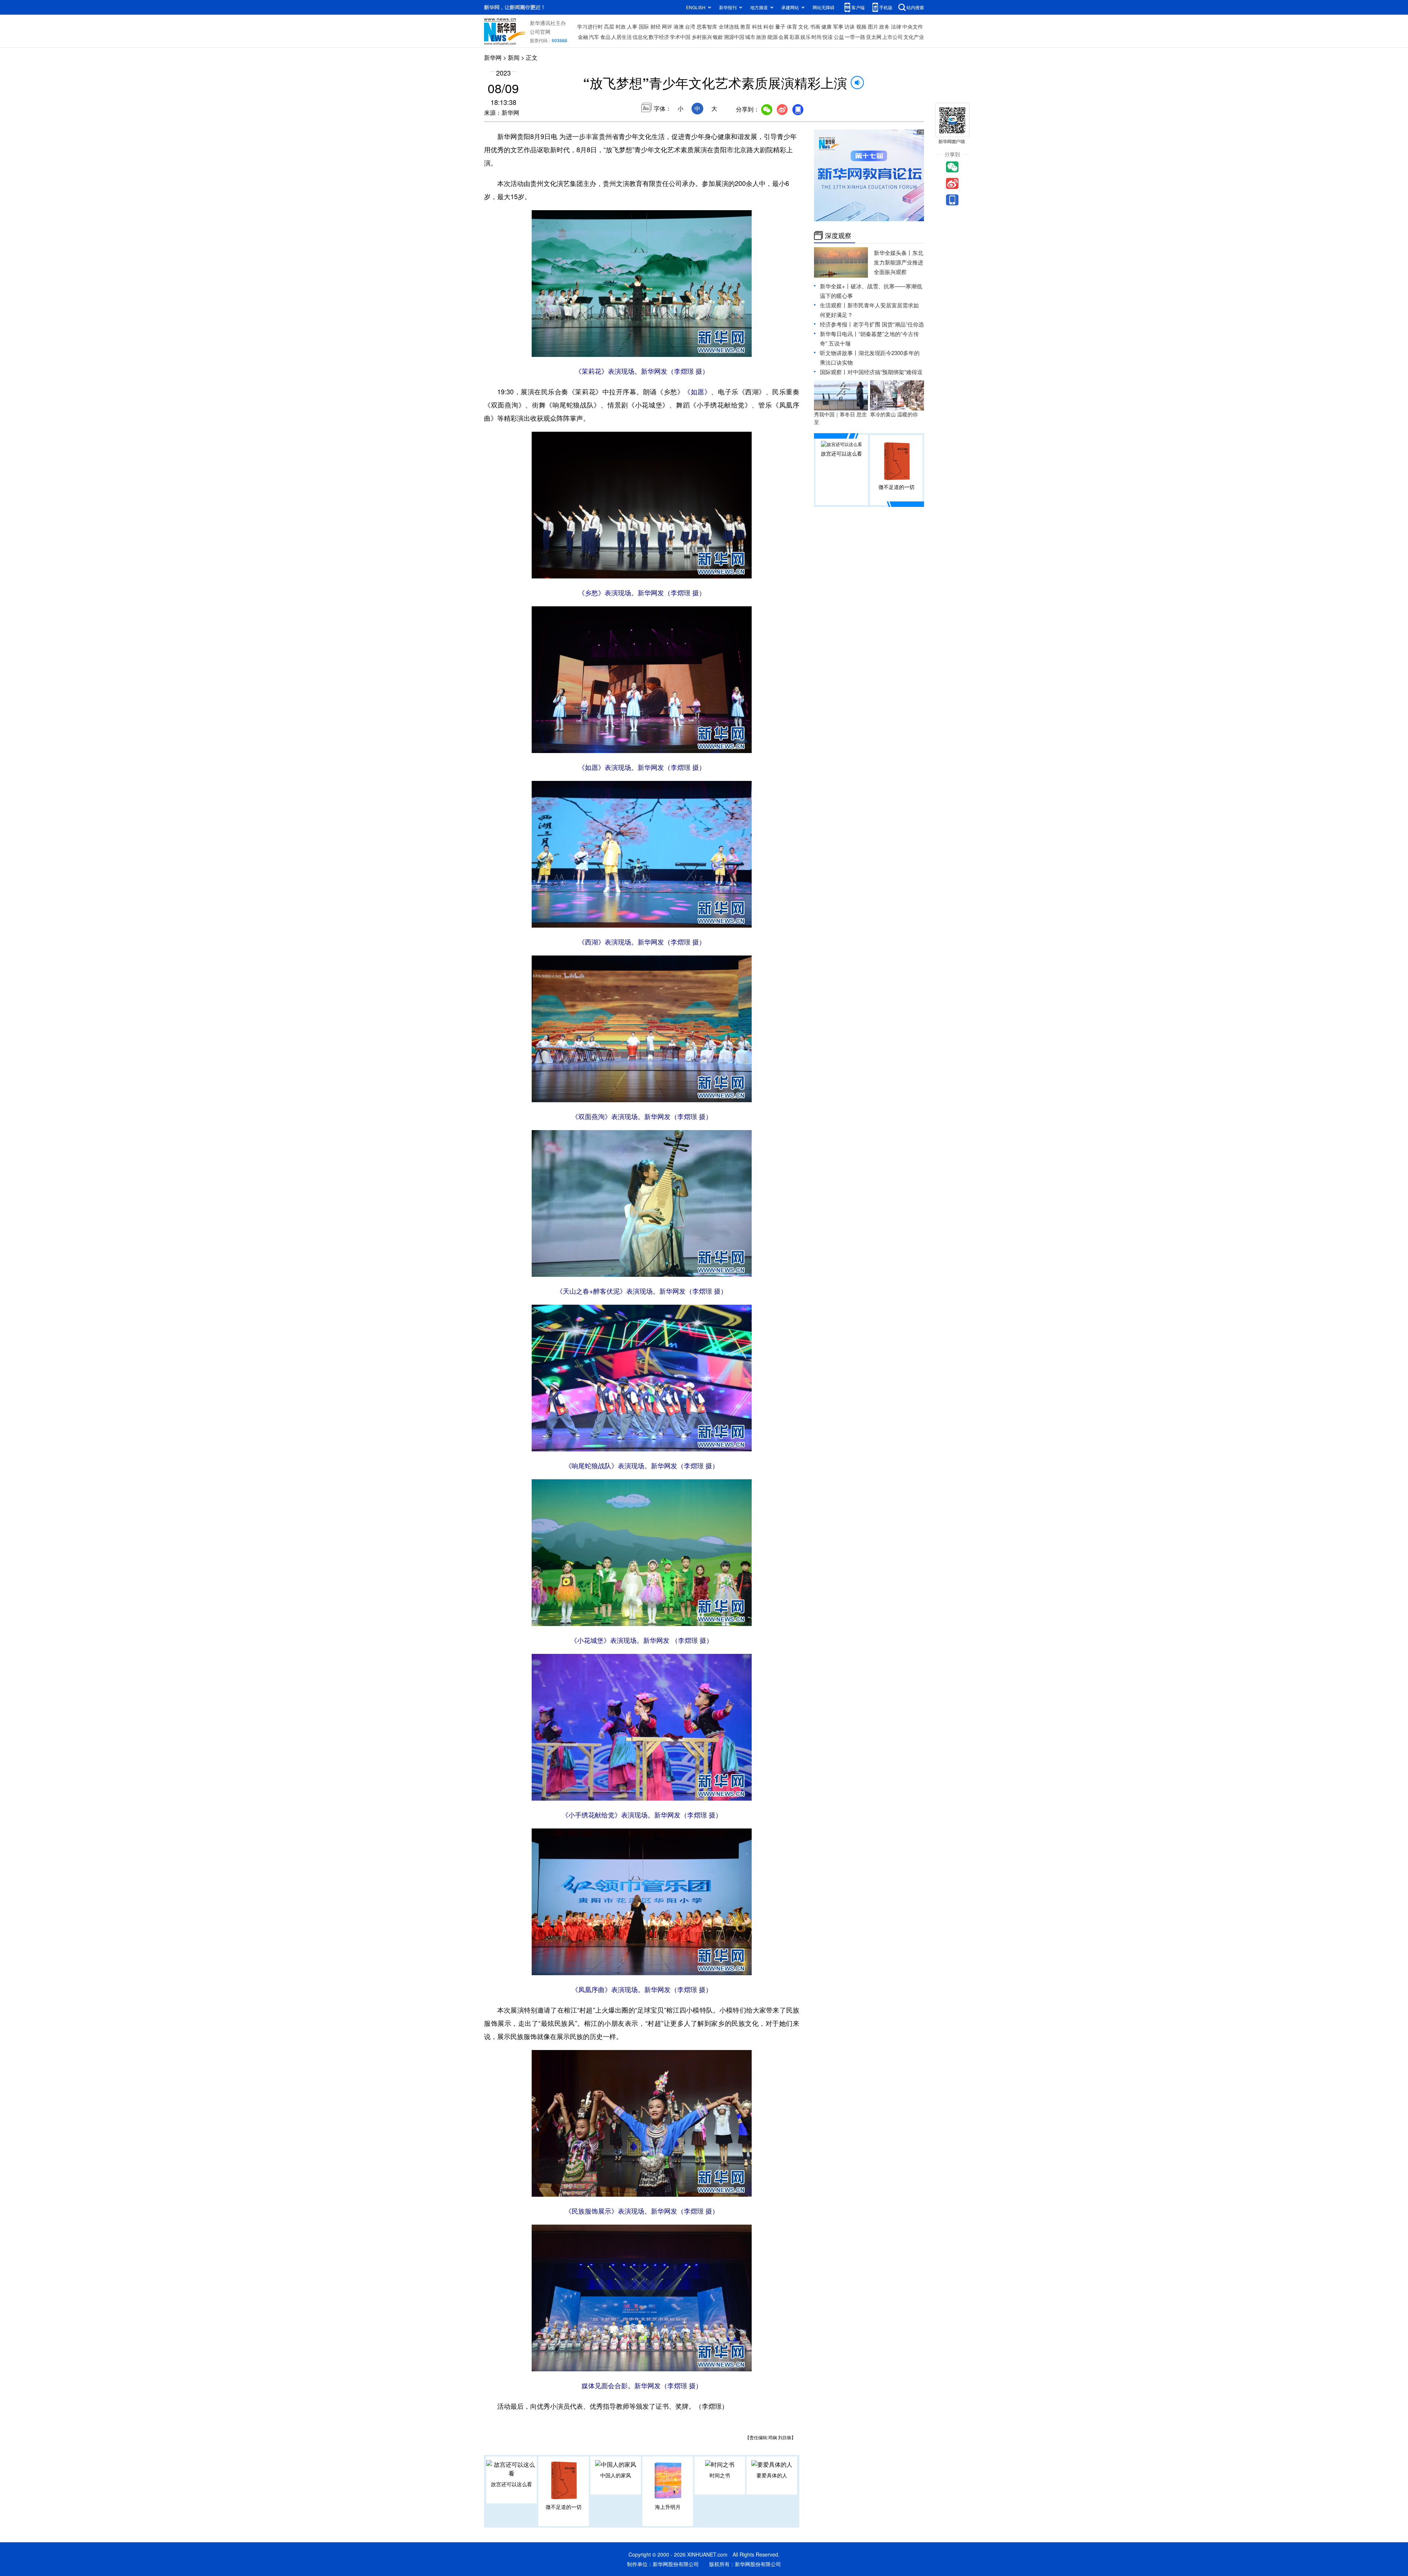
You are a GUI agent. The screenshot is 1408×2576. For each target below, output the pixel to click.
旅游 (761, 37)
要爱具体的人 (772, 2475)
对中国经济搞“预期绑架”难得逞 (885, 372)
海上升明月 (668, 2507)
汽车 (594, 37)
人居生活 (621, 37)
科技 (757, 26)
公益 (839, 37)
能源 (773, 37)
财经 (656, 26)
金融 (583, 37)
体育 (792, 26)
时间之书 (720, 2475)
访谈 (850, 26)
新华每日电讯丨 (839, 334)
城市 (750, 37)
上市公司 (892, 37)
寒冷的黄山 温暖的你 (894, 414)
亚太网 (874, 37)
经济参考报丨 (836, 324)
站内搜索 (915, 7)
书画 (815, 26)
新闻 (514, 57)
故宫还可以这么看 (511, 2484)
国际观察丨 (834, 372)
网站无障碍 (824, 7)
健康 (826, 26)
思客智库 (707, 26)
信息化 (640, 37)
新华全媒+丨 (835, 286)
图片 (873, 26)
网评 (667, 26)
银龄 (718, 37)
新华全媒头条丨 (893, 253)
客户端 (858, 7)
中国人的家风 (616, 2475)
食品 (605, 37)
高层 (609, 26)
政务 (884, 26)
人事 (632, 26)
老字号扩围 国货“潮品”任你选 (888, 324)
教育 (745, 26)
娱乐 (806, 37)
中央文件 (913, 26)
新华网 (493, 57)
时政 (621, 26)
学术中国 (680, 37)
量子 (780, 26)
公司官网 (540, 32)
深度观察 (838, 235)
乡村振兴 (702, 37)
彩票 (795, 37)
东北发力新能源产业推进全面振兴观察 (899, 262)
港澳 (679, 26)
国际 (644, 26)
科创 (769, 26)
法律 (896, 26)
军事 (838, 26)
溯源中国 (734, 37)
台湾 (690, 26)
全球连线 (729, 26)
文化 (803, 26)
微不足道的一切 (564, 2507)
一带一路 (855, 37)
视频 (861, 26)
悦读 (828, 37)
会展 (784, 37)
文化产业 (914, 37)
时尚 (817, 37)
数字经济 (659, 37)
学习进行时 (590, 26)
